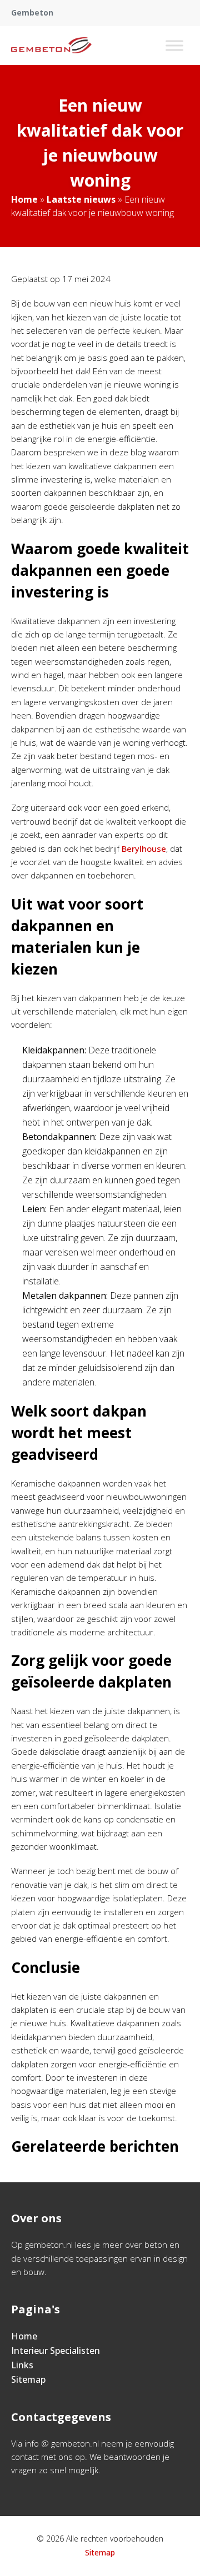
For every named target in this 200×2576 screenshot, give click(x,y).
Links (22, 2365)
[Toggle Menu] (174, 45)
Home (24, 199)
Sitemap (28, 2379)
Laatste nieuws (81, 199)
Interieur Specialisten (56, 2351)
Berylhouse (144, 848)
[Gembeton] (51, 46)
